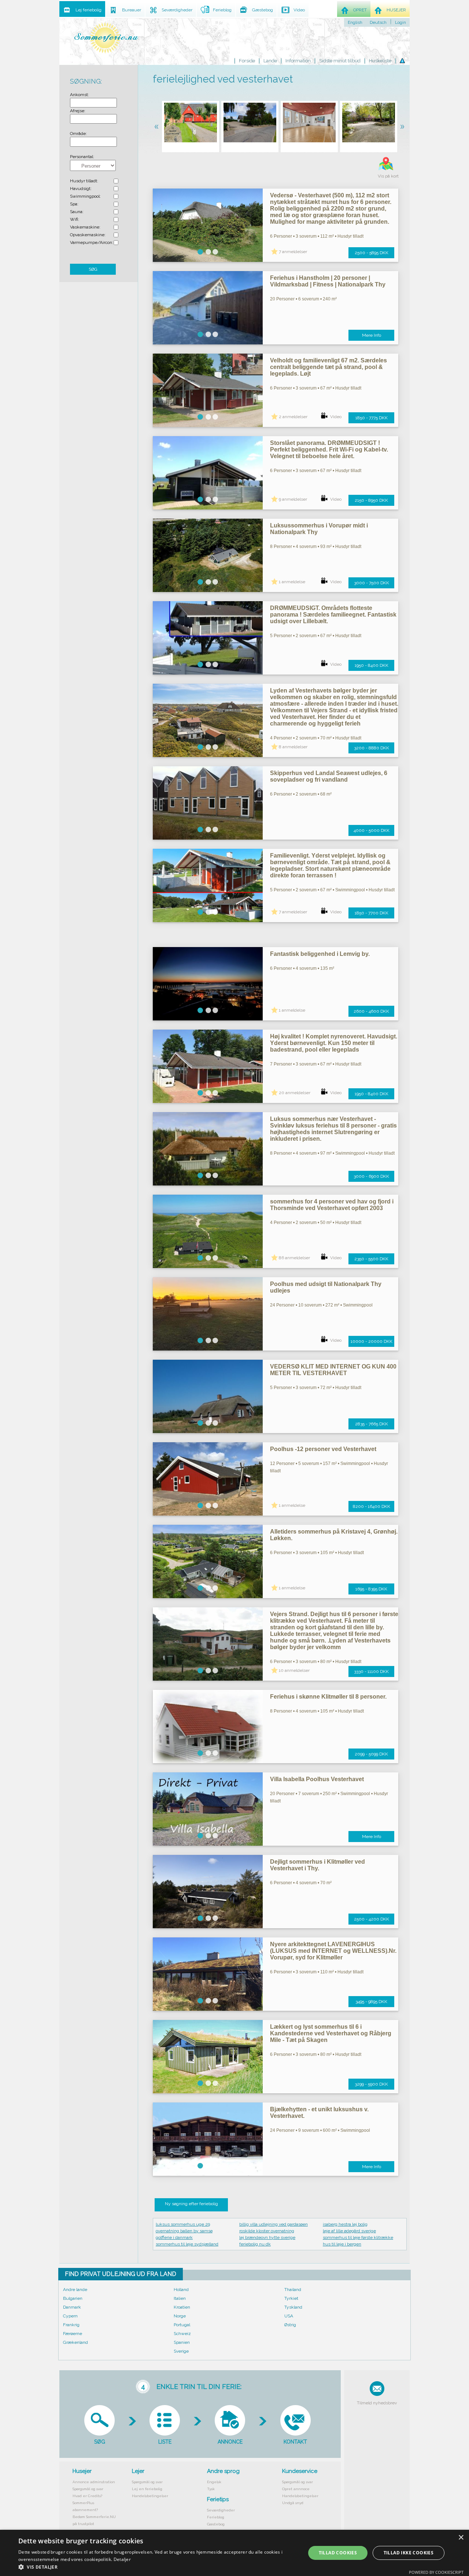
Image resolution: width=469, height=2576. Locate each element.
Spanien (182, 2342)
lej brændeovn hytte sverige (267, 2237)
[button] (158, 2567)
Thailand (293, 2290)
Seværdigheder (221, 2510)
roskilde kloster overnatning (267, 2231)
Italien (180, 2298)
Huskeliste (380, 61)
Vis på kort (388, 176)
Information (298, 61)
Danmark (72, 2307)
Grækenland (75, 2342)
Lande (270, 61)
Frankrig (71, 2325)
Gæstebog (216, 2524)
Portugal (182, 2325)
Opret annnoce (296, 2489)
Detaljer (122, 2559)
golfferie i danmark (174, 2237)
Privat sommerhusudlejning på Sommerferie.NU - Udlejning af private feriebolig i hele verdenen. (106, 38)
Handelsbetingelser (150, 2496)
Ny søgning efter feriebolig (191, 2204)
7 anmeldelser (293, 252)
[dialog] (234, 2553)
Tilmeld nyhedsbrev (377, 2403)
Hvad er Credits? (87, 2496)
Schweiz (182, 2334)
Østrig (290, 2325)
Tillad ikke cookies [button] (409, 2553)
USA (289, 2316)
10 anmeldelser (294, 1670)
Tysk (211, 2489)
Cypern (70, 2316)
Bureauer (132, 10)
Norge (180, 2316)
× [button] (461, 2538)
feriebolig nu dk (255, 2244)
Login (400, 22)
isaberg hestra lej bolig (345, 2224)
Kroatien (182, 2307)
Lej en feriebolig (147, 2489)
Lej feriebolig (88, 10)
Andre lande (75, 2290)
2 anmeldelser (293, 417)
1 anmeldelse (292, 582)
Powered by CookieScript (436, 2572)
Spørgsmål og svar (88, 2489)
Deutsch (378, 22)
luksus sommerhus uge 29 (183, 2224)
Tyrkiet (291, 2298)
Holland (181, 2290)
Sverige (181, 2351)
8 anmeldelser (293, 747)
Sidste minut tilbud (340, 61)
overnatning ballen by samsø (184, 2231)
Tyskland (293, 2307)
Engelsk (214, 2482)
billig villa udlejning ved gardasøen (274, 2224)
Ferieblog (216, 2517)
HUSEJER (396, 10)
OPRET (360, 10)
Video (336, 417)
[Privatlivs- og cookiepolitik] (402, 61)
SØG (93, 269)
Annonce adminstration (94, 2482)
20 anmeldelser (295, 1093)
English (355, 22)
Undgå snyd (293, 2503)
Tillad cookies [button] (338, 2553)
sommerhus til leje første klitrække (358, 2237)
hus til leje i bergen (342, 2244)
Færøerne (73, 2334)
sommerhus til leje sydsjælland (187, 2244)
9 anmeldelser (293, 499)
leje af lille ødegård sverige (349, 2231)
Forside (247, 61)
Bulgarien (73, 2298)
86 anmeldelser (294, 1258)
